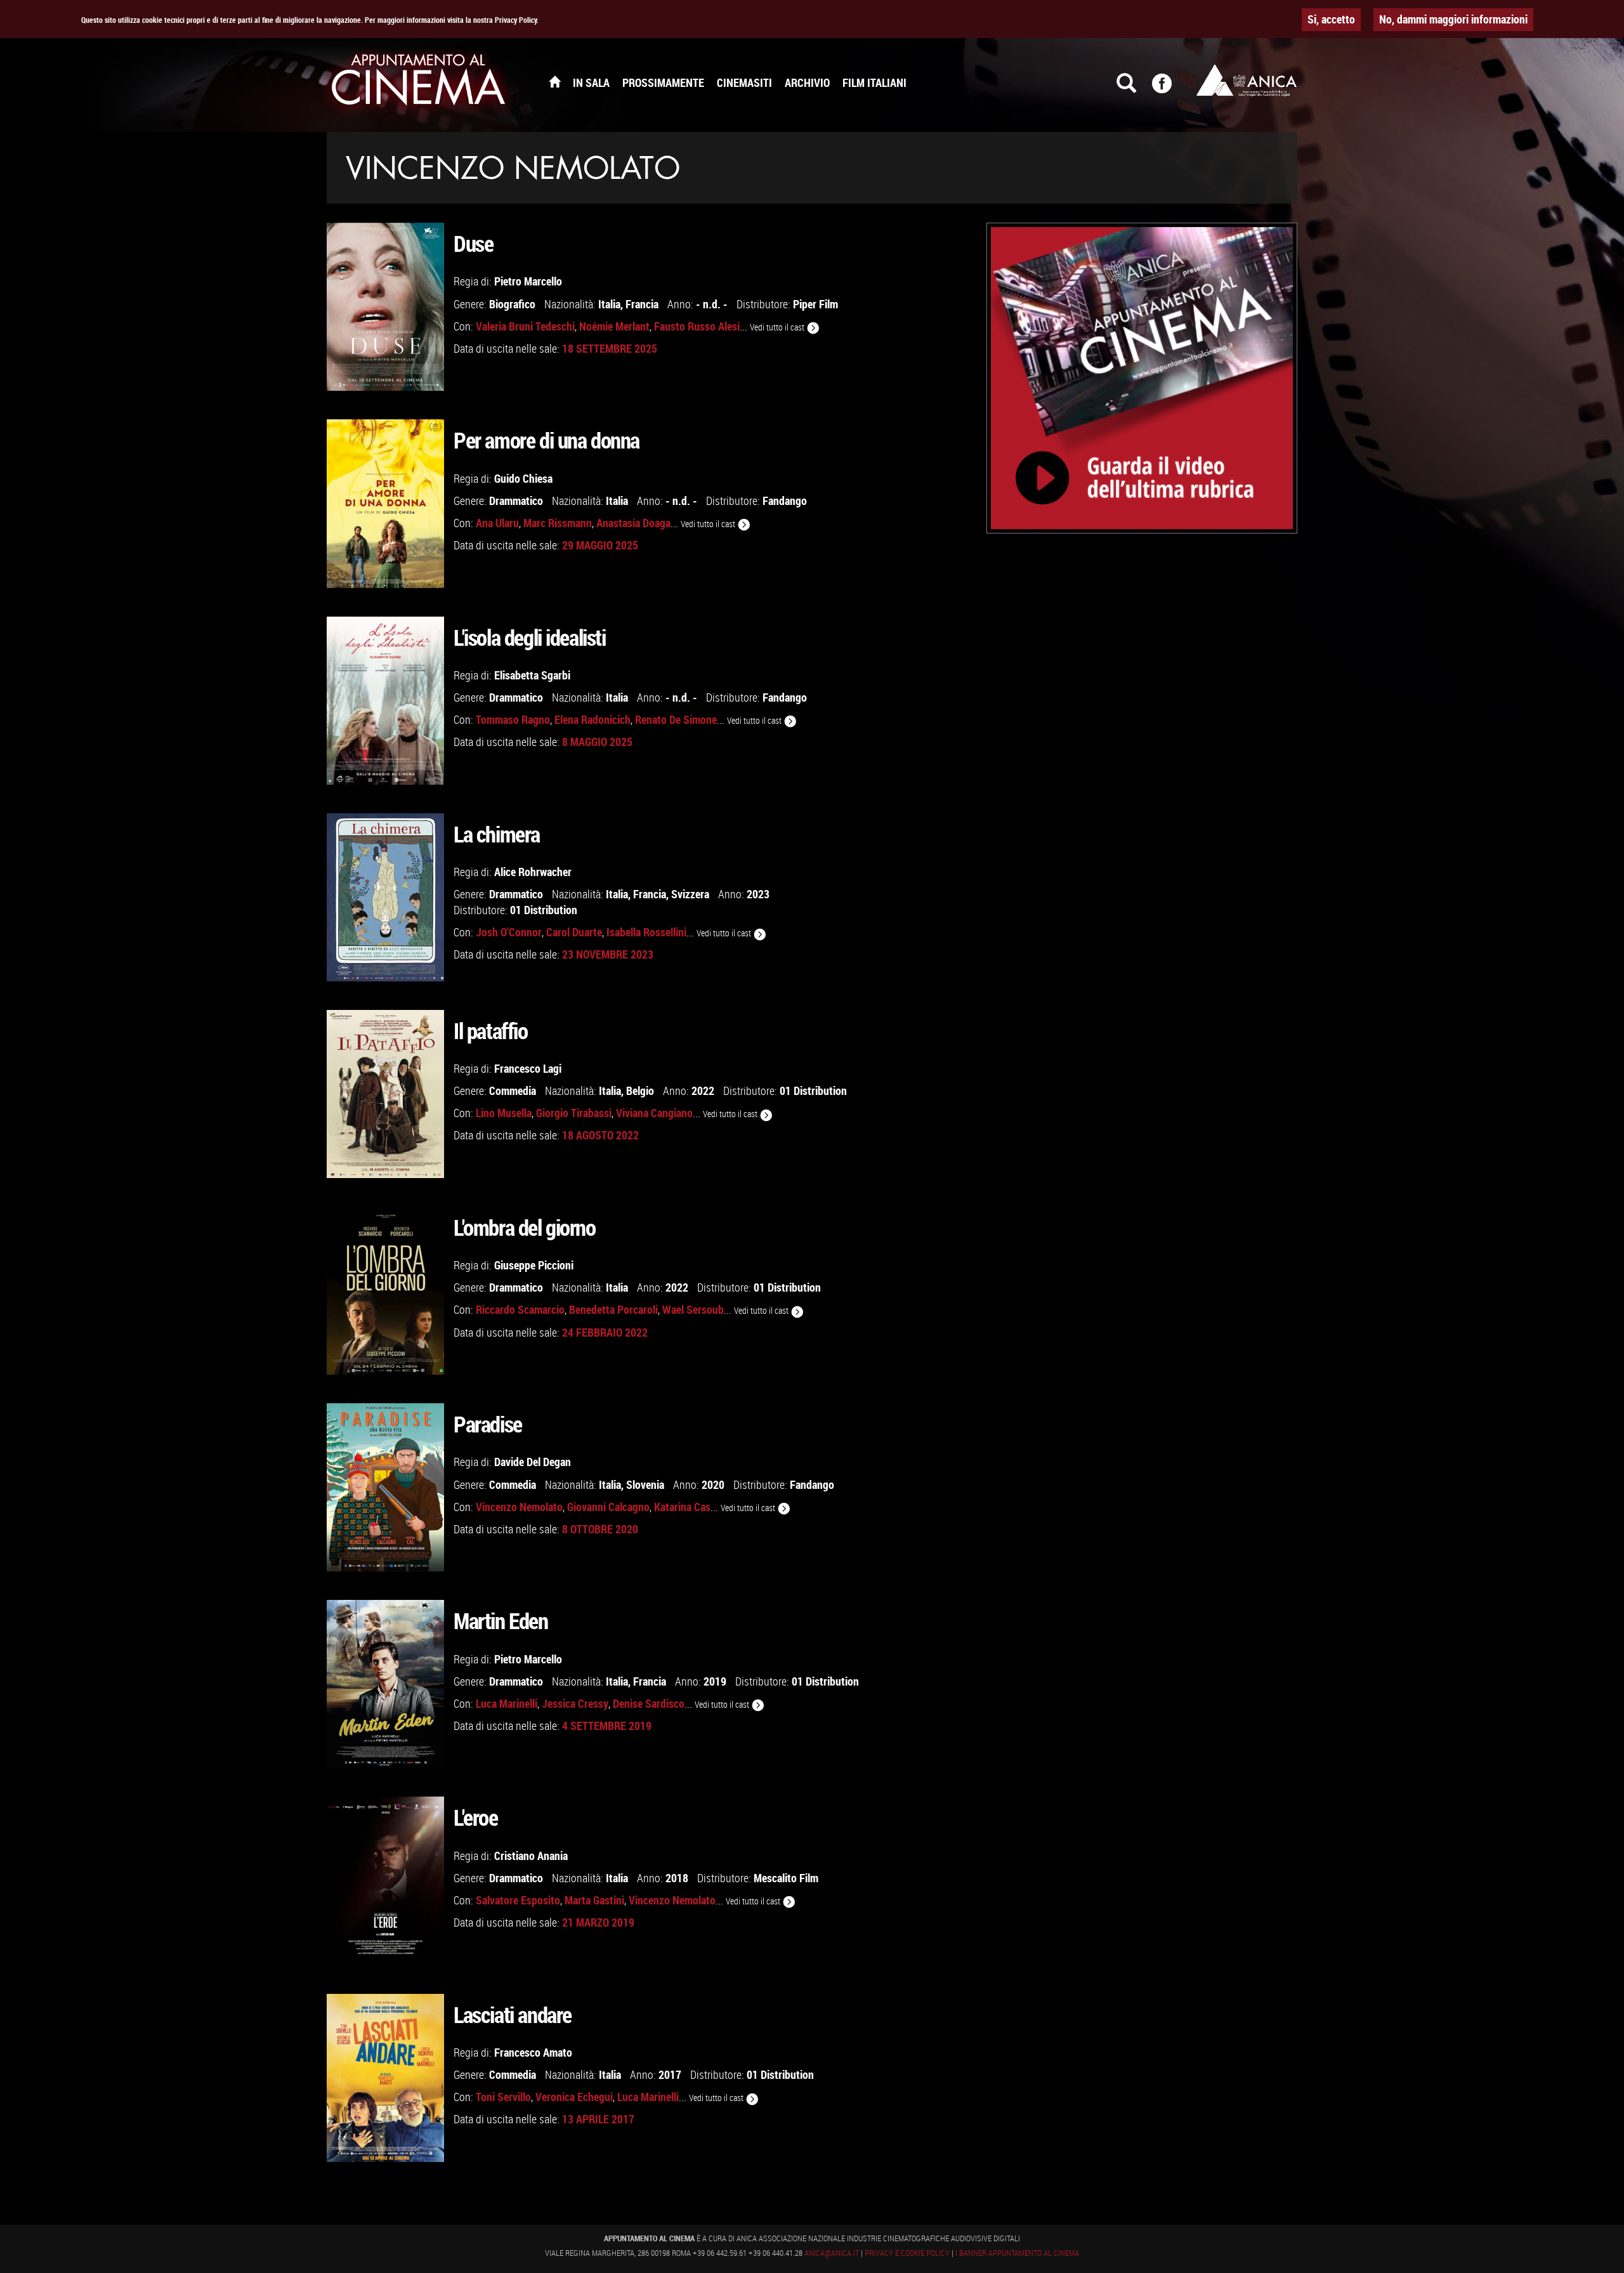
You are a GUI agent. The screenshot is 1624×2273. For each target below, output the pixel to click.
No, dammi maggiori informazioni (1453, 19)
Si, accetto (1331, 19)
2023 (758, 894)
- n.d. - (712, 304)
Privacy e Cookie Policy (907, 2253)
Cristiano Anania (531, 1856)
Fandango (785, 501)
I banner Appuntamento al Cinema (1017, 2253)
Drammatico (516, 501)
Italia (609, 304)
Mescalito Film (786, 1878)
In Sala (591, 82)
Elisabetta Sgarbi (532, 675)
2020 (713, 1484)
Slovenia (645, 1484)
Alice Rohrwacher (533, 872)
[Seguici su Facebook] (1170, 89)
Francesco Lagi (528, 1068)
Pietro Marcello (528, 281)
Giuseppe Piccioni (534, 1265)
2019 (715, 1681)
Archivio (807, 82)
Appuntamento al (419, 82)
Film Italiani (874, 82)
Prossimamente (663, 82)
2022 (703, 1091)
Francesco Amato (533, 2052)
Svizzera (690, 894)
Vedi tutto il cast (778, 327)
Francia (642, 304)
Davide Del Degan (533, 1462)
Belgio (640, 1091)
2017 (670, 2074)
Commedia (513, 1091)
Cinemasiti (744, 82)
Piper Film (815, 304)
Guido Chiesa (523, 478)
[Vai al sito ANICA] (1247, 80)
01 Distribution (544, 910)
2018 (677, 1878)
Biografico (512, 304)
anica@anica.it (832, 2253)
